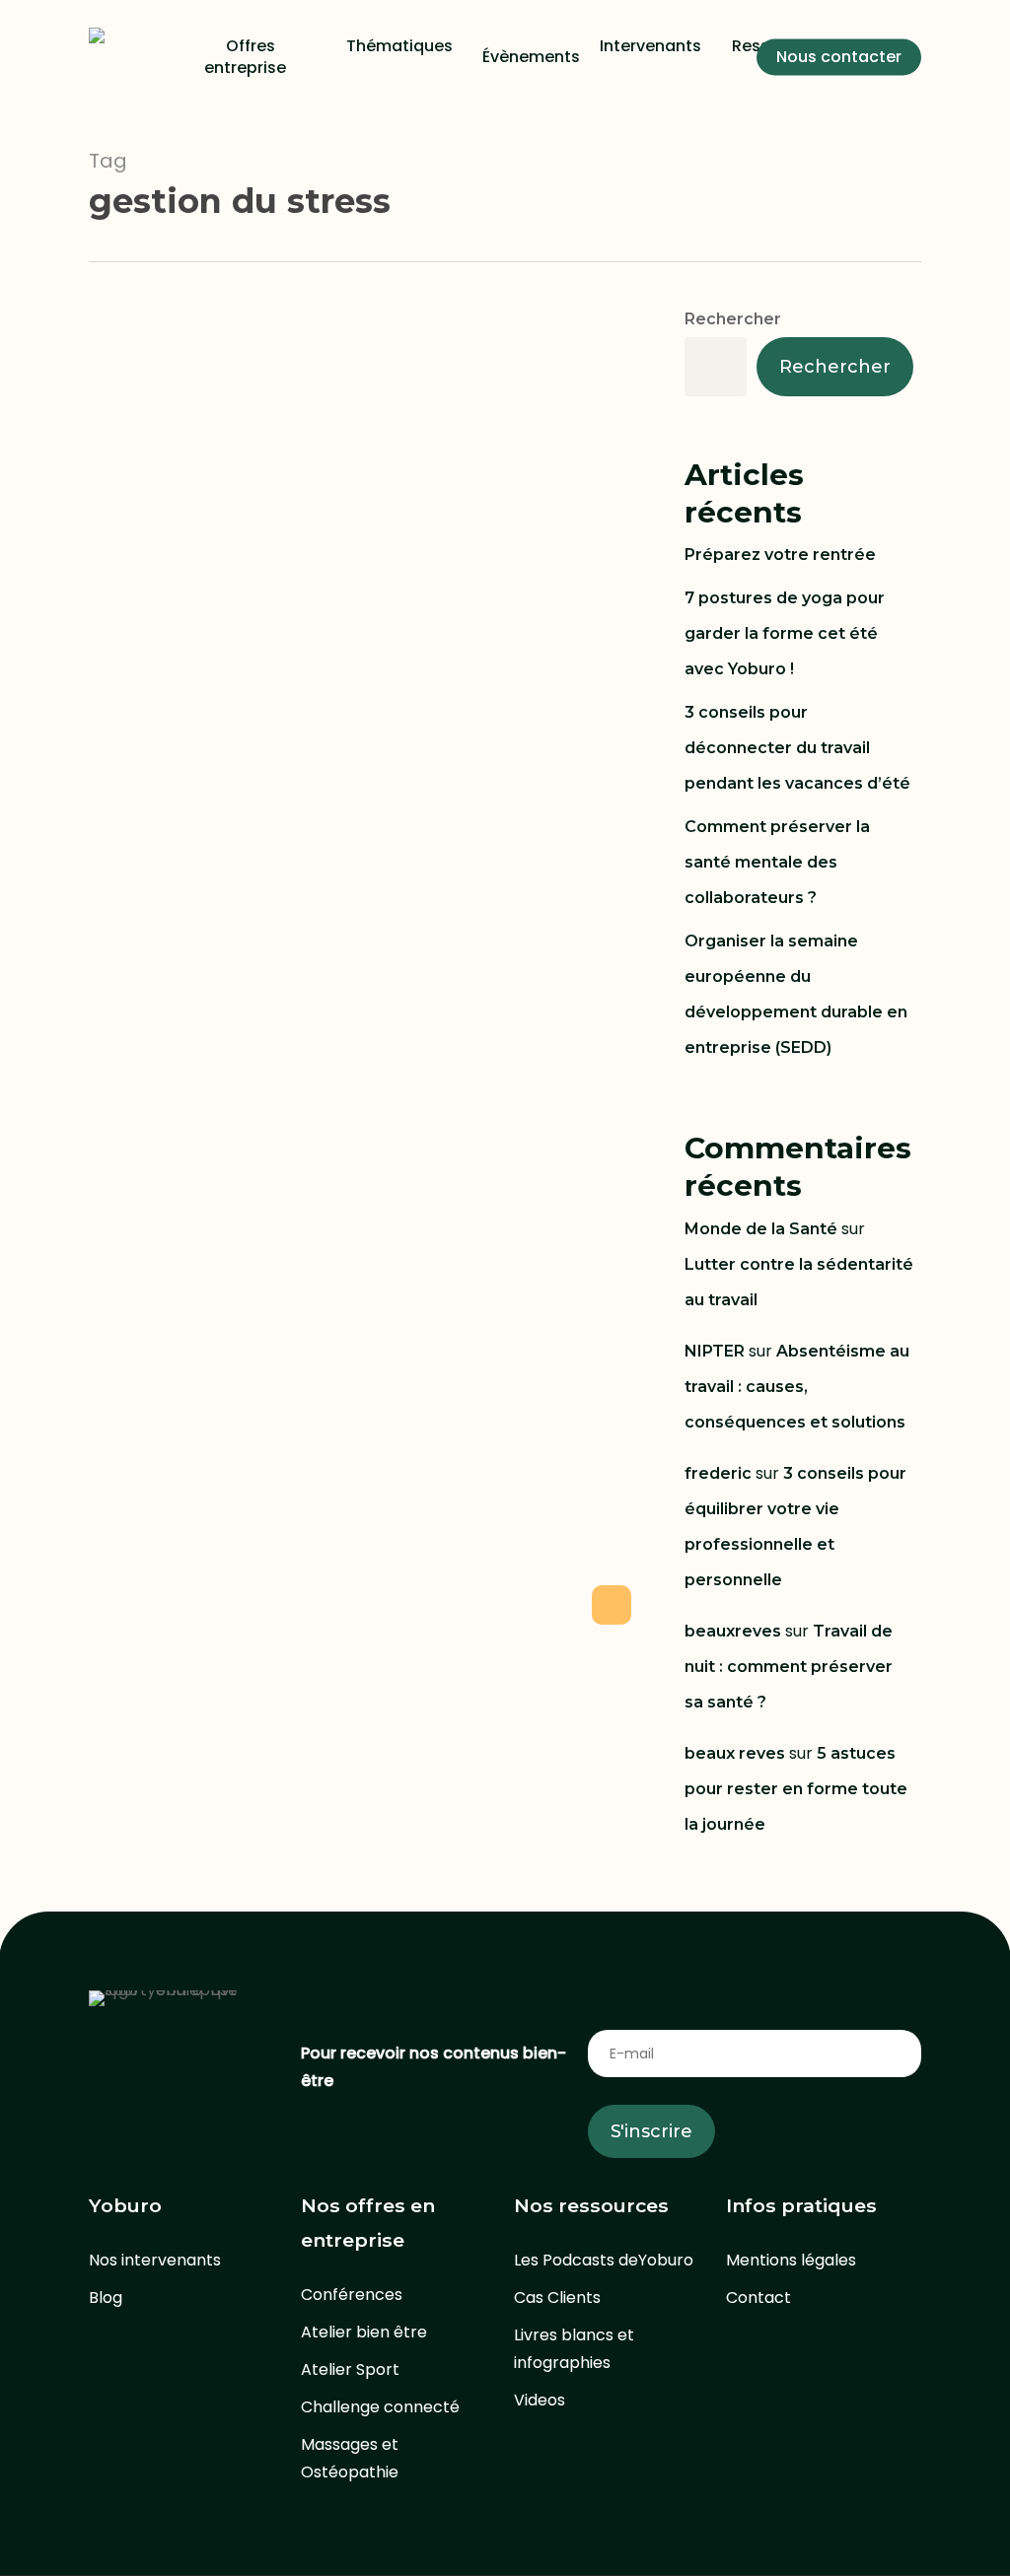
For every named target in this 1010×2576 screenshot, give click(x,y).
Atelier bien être (364, 2332)
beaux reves (735, 1753)
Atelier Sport (350, 2369)
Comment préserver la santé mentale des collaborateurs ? (777, 862)
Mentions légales (791, 2260)
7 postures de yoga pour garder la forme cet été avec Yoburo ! (785, 633)
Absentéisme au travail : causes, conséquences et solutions (797, 1387)
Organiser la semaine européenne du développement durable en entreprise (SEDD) (796, 994)
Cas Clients (557, 2298)
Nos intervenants (155, 2260)
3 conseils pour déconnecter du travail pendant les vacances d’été (797, 748)
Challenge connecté (380, 2407)
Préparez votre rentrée (780, 555)
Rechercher (733, 319)
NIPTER (715, 1351)
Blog (106, 2298)
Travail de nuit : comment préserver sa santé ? (789, 1667)
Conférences (352, 2295)
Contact (758, 2298)
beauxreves (733, 1631)
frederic (718, 1473)
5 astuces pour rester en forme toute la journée (796, 1789)
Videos (540, 2400)
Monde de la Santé (761, 1229)
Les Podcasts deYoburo (604, 2260)
